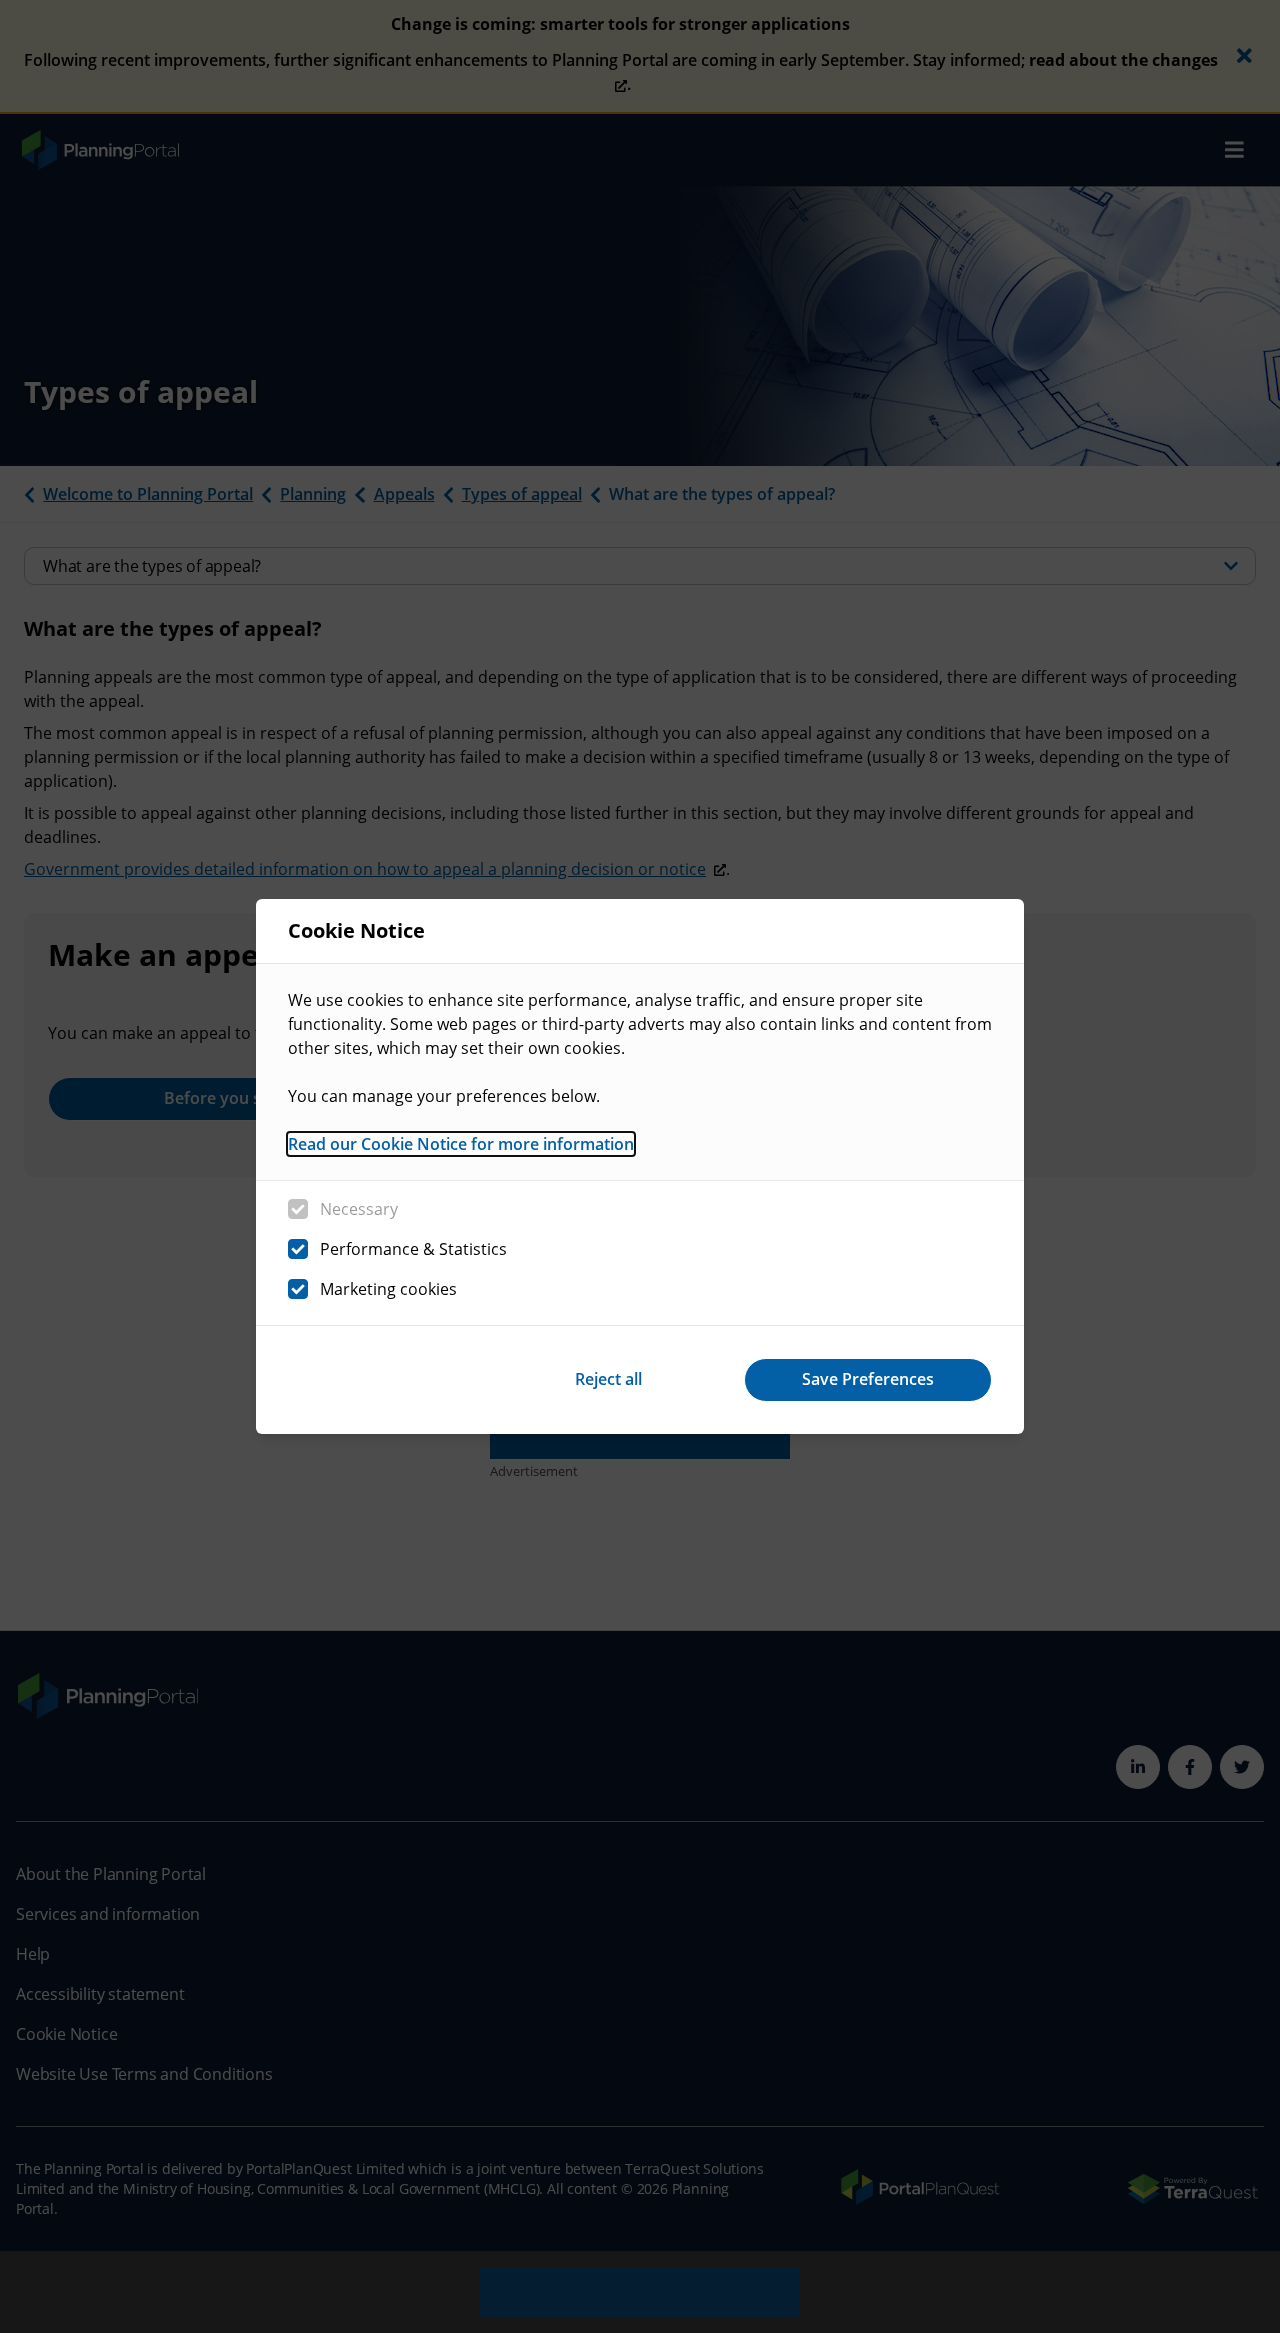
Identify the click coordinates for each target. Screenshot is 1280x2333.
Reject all (608, 1379)
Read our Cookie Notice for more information (461, 1144)
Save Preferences (868, 1379)
